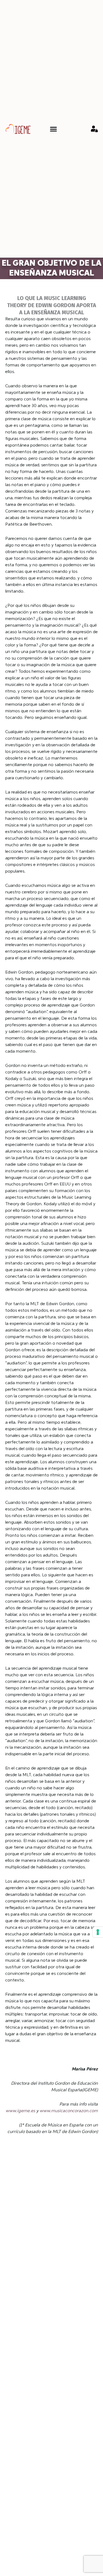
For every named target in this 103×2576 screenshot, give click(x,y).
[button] (53, 129)
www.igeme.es (20, 2111)
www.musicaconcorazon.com (69, 2111)
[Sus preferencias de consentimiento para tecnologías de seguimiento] (98, 1932)
